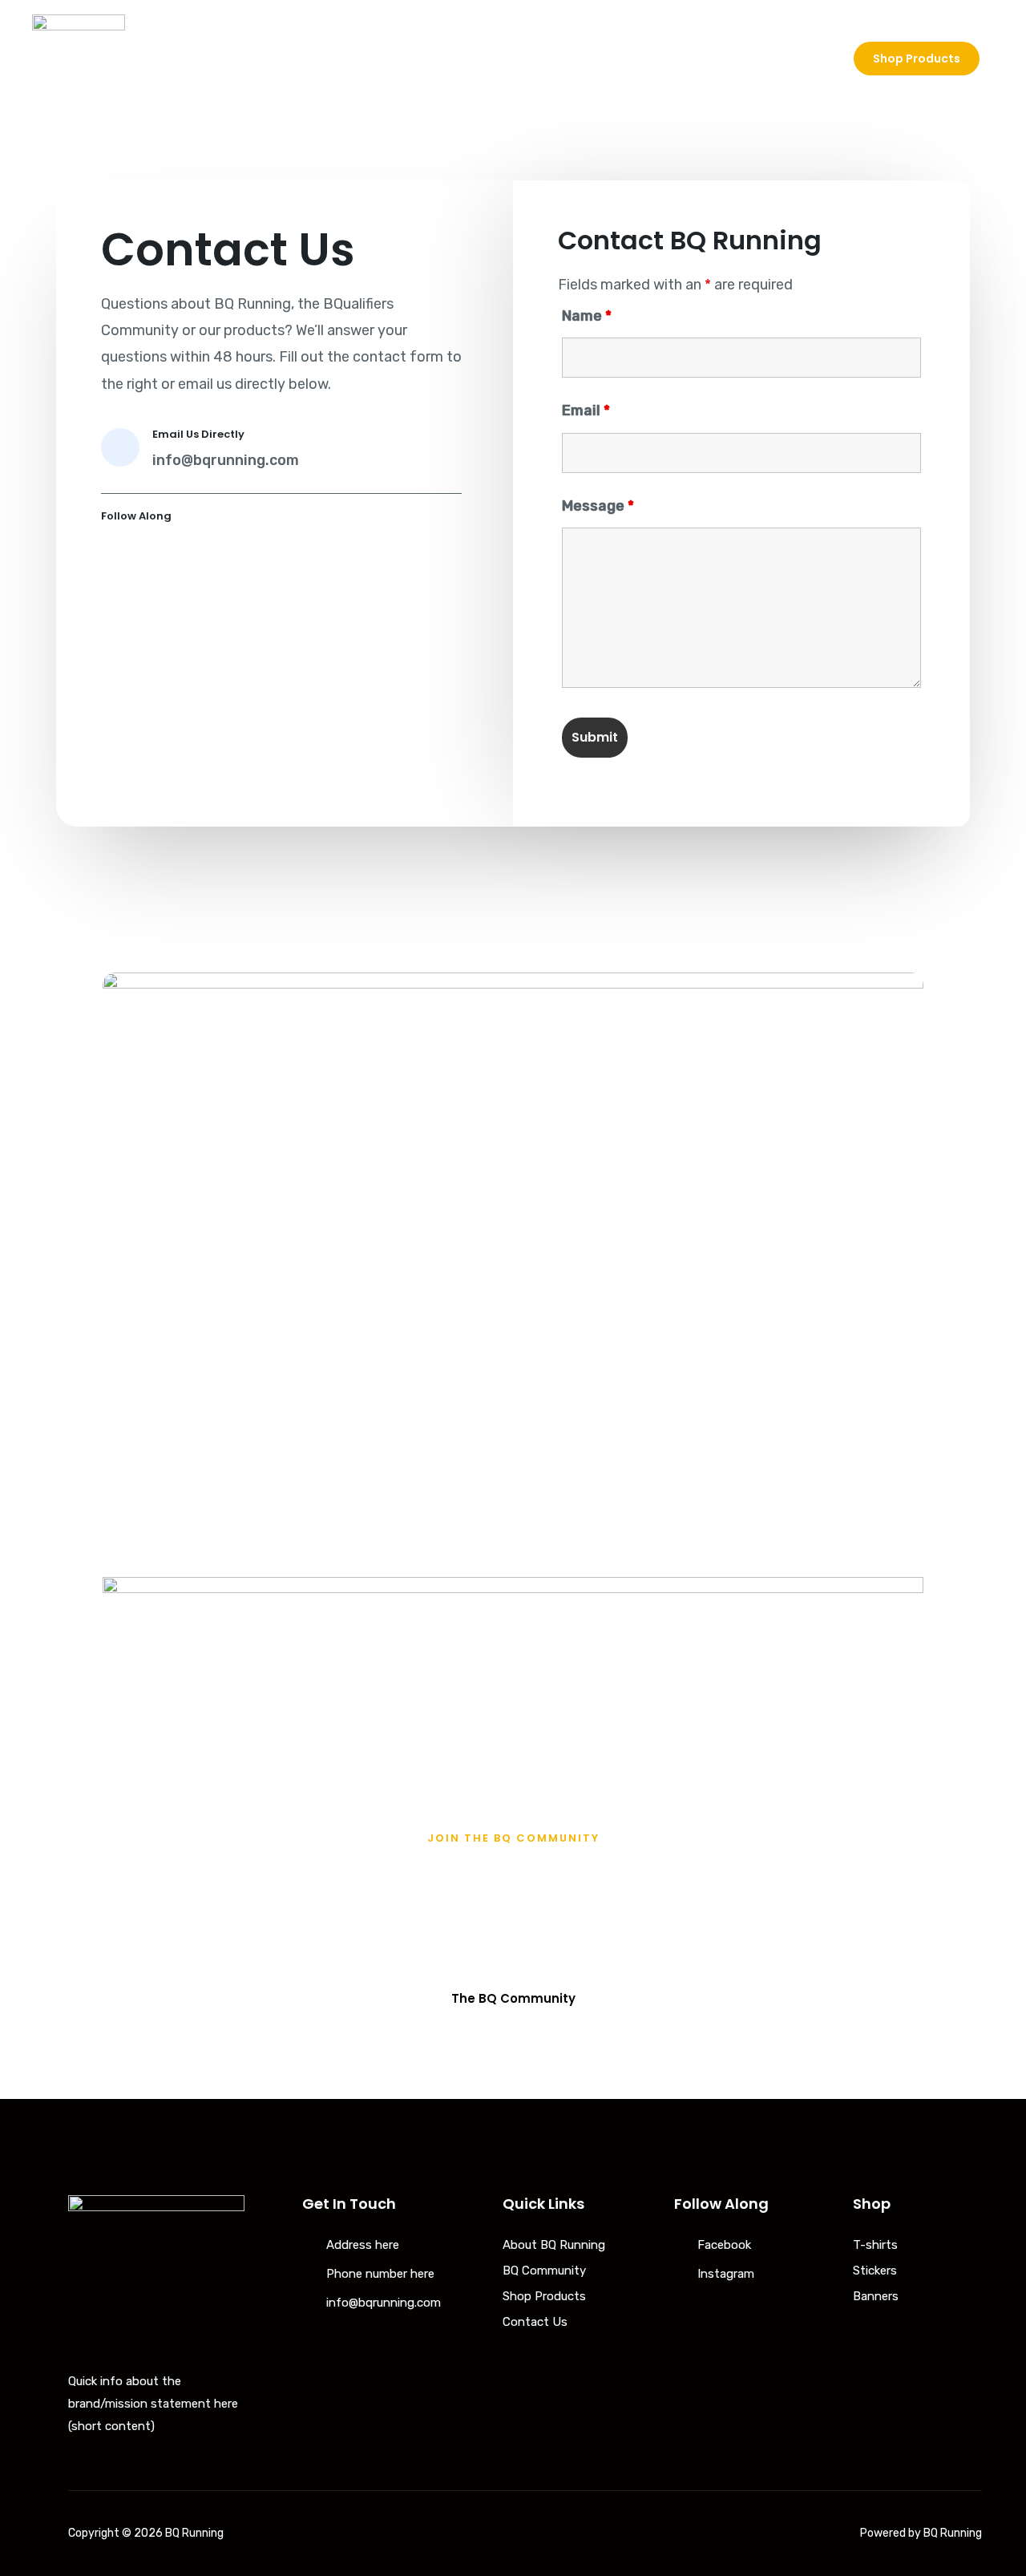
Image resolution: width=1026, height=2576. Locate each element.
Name (587, 316)
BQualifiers (705, 59)
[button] (513, 1998)
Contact (797, 59)
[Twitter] (156, 553)
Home (551, 59)
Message (598, 506)
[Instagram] (196, 553)
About (620, 59)
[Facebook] (115, 553)
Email (586, 410)
